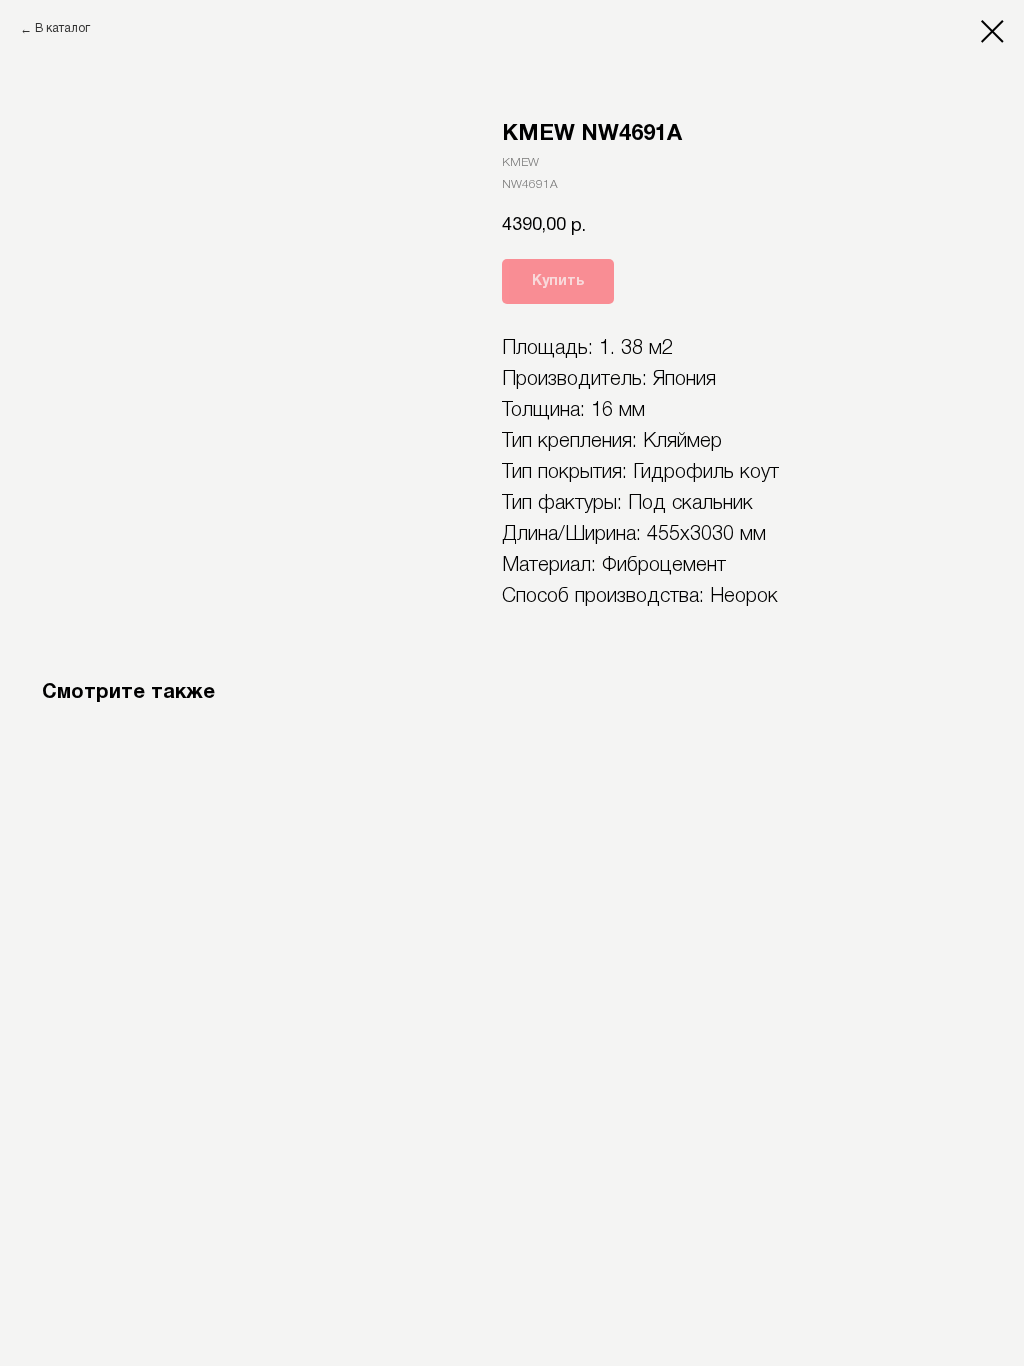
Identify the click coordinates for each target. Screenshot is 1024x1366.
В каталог (62, 28)
